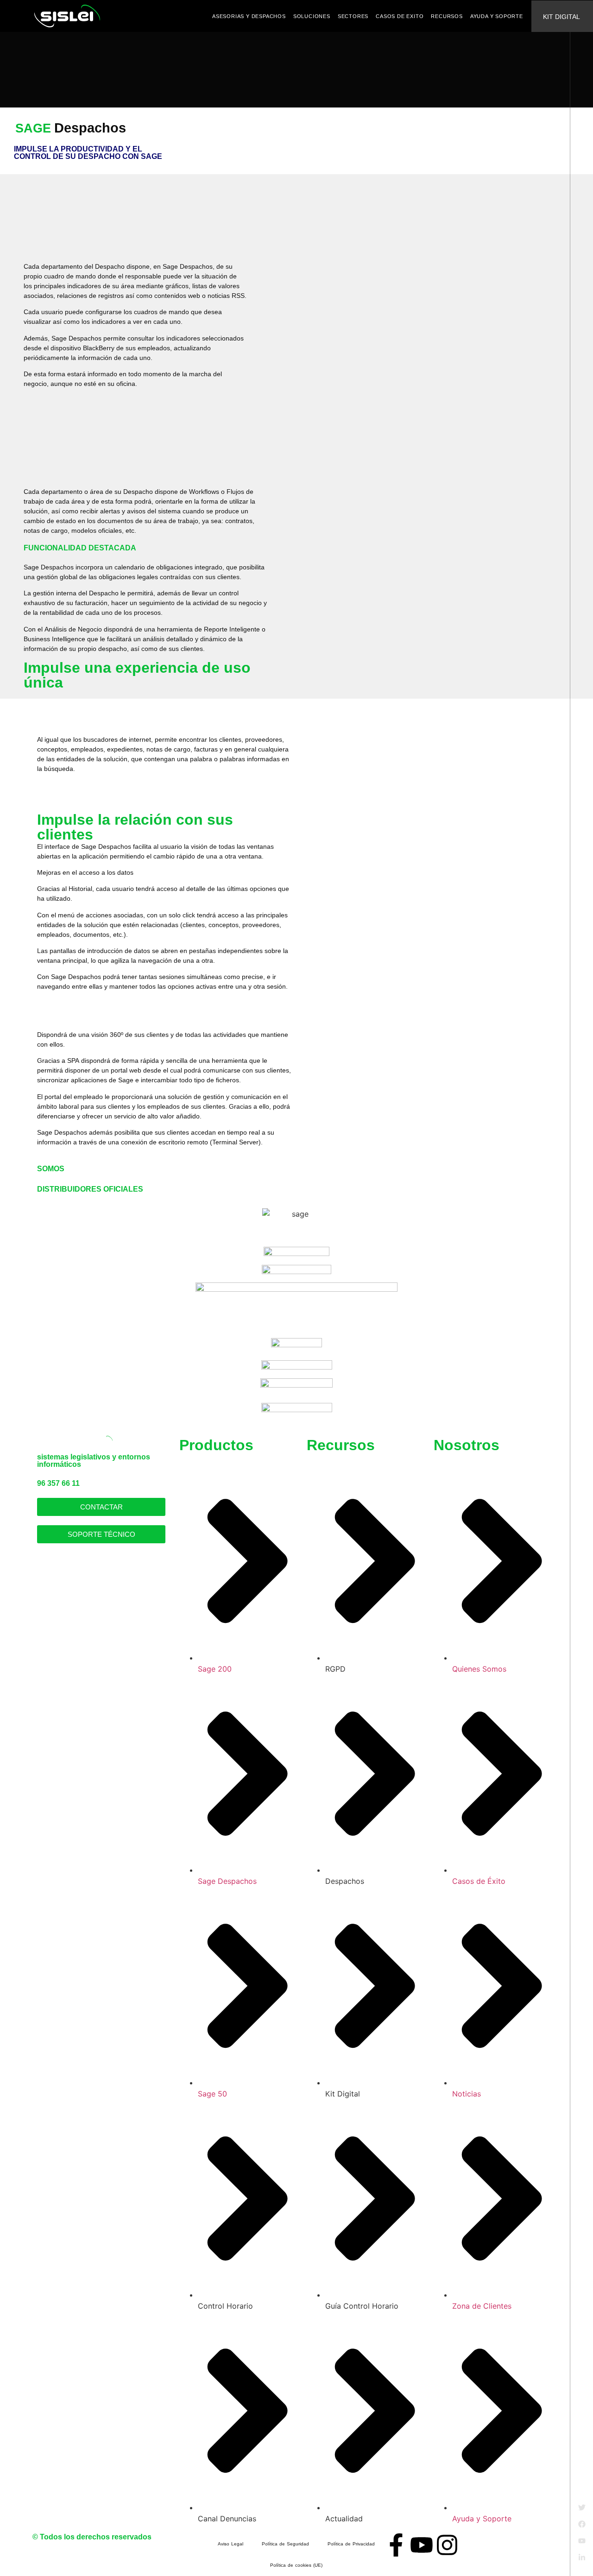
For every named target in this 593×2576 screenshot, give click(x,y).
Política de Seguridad (285, 2544)
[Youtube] (422, 2545)
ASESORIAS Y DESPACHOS (249, 16)
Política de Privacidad (351, 2544)
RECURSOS (447, 16)
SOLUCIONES (312, 16)
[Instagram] (447, 2545)
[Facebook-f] (396, 2545)
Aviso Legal (230, 2544)
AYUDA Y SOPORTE (497, 16)
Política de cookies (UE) (296, 2565)
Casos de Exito (400, 16)
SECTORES (353, 16)
